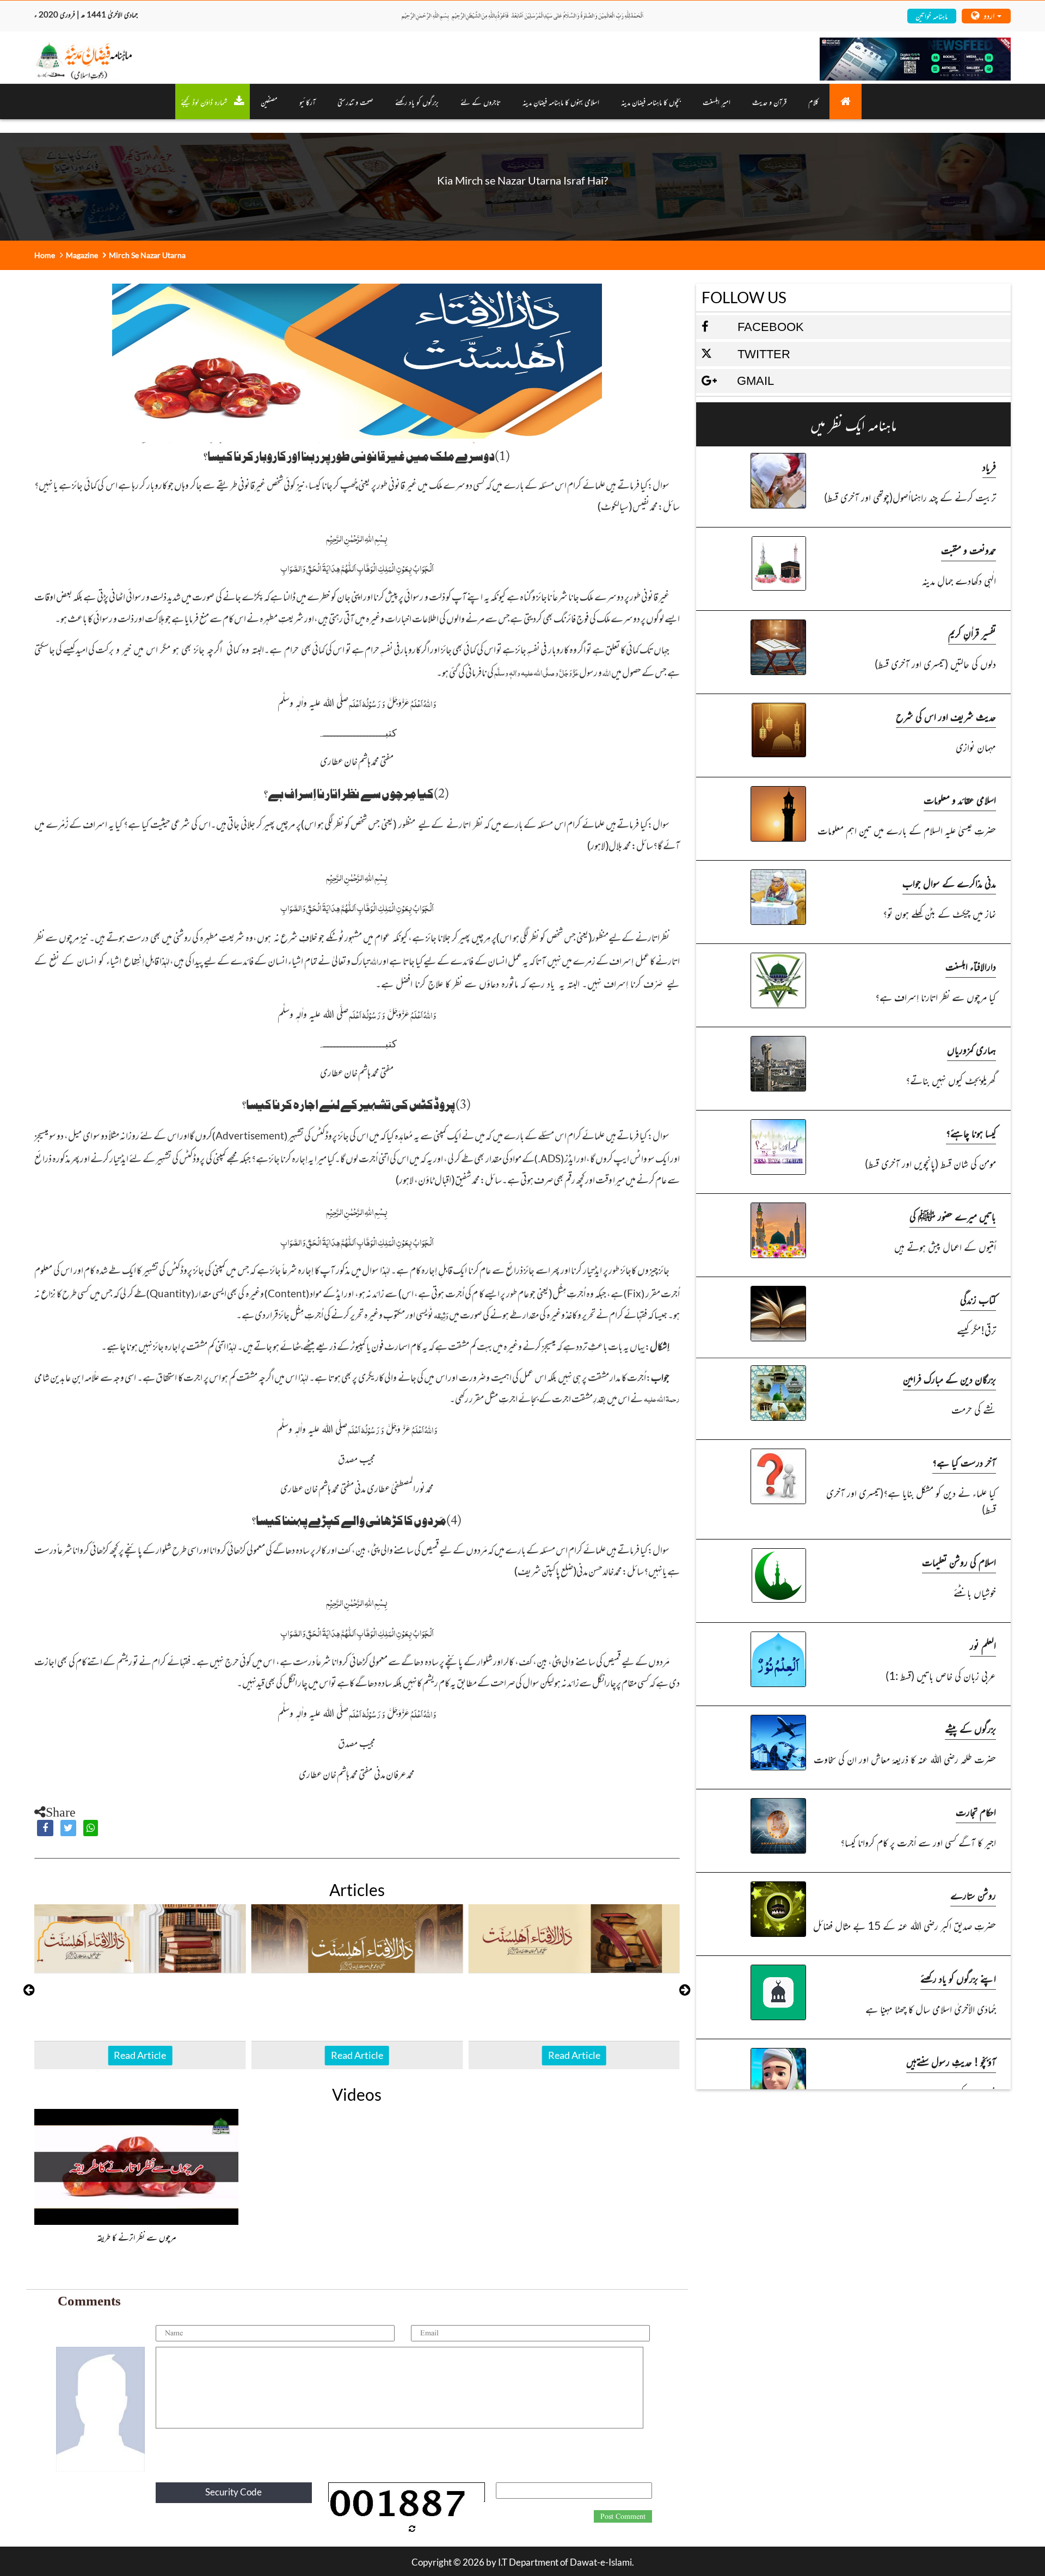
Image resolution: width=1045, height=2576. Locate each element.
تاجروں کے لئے (481, 102)
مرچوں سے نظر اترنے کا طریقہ (137, 2237)
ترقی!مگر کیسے (976, 1330)
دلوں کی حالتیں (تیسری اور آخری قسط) (935, 663)
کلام (813, 102)
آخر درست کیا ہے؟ (964, 1462)
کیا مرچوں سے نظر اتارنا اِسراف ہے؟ (936, 996)
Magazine (82, 255)
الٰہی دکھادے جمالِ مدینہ (959, 580)
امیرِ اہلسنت (717, 102)
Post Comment (623, 2517)
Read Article (140, 2055)
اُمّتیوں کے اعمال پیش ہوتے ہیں (945, 1246)
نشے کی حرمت (974, 1409)
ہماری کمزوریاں (972, 1049)
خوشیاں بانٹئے (975, 1592)
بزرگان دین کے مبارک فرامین (949, 1379)
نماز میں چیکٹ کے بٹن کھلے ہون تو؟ (939, 913)
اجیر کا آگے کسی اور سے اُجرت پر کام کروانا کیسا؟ (918, 1842)
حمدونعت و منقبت (969, 550)
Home (45, 255)
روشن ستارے (973, 1895)
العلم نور (983, 1645)
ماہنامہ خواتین (932, 16)
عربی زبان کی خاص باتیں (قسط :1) (941, 1675)
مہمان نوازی (976, 747)
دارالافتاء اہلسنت (971, 966)
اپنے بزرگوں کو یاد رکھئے (958, 1978)
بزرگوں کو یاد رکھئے (417, 102)
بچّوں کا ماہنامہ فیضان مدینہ (651, 102)
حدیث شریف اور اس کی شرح (946, 716)
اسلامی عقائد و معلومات (960, 799)
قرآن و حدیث (769, 102)
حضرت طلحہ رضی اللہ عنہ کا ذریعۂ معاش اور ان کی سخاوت (905, 1759)
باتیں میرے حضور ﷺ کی (953, 1216)
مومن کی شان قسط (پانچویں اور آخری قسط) (930, 1163)
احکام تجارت (976, 1811)
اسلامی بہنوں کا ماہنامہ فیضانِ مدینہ (561, 102)
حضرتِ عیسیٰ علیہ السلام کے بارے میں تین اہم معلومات (907, 830)
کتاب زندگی (978, 1299)
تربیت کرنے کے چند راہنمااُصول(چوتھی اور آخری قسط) (910, 497)
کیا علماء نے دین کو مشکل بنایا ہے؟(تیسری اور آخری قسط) (911, 1501)
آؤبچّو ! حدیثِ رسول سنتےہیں (951, 2061)
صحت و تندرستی (355, 102)
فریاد (989, 466)
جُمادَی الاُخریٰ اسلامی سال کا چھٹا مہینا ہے (931, 2008)
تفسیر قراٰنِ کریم (972, 633)
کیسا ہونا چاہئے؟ (971, 1133)
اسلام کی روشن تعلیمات (959, 1562)
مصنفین (269, 102)
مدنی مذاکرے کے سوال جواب (949, 883)
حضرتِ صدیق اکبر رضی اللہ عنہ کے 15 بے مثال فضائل (905, 1925)
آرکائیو (308, 102)
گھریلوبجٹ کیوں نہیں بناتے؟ (951, 1080)
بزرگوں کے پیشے (970, 1728)
